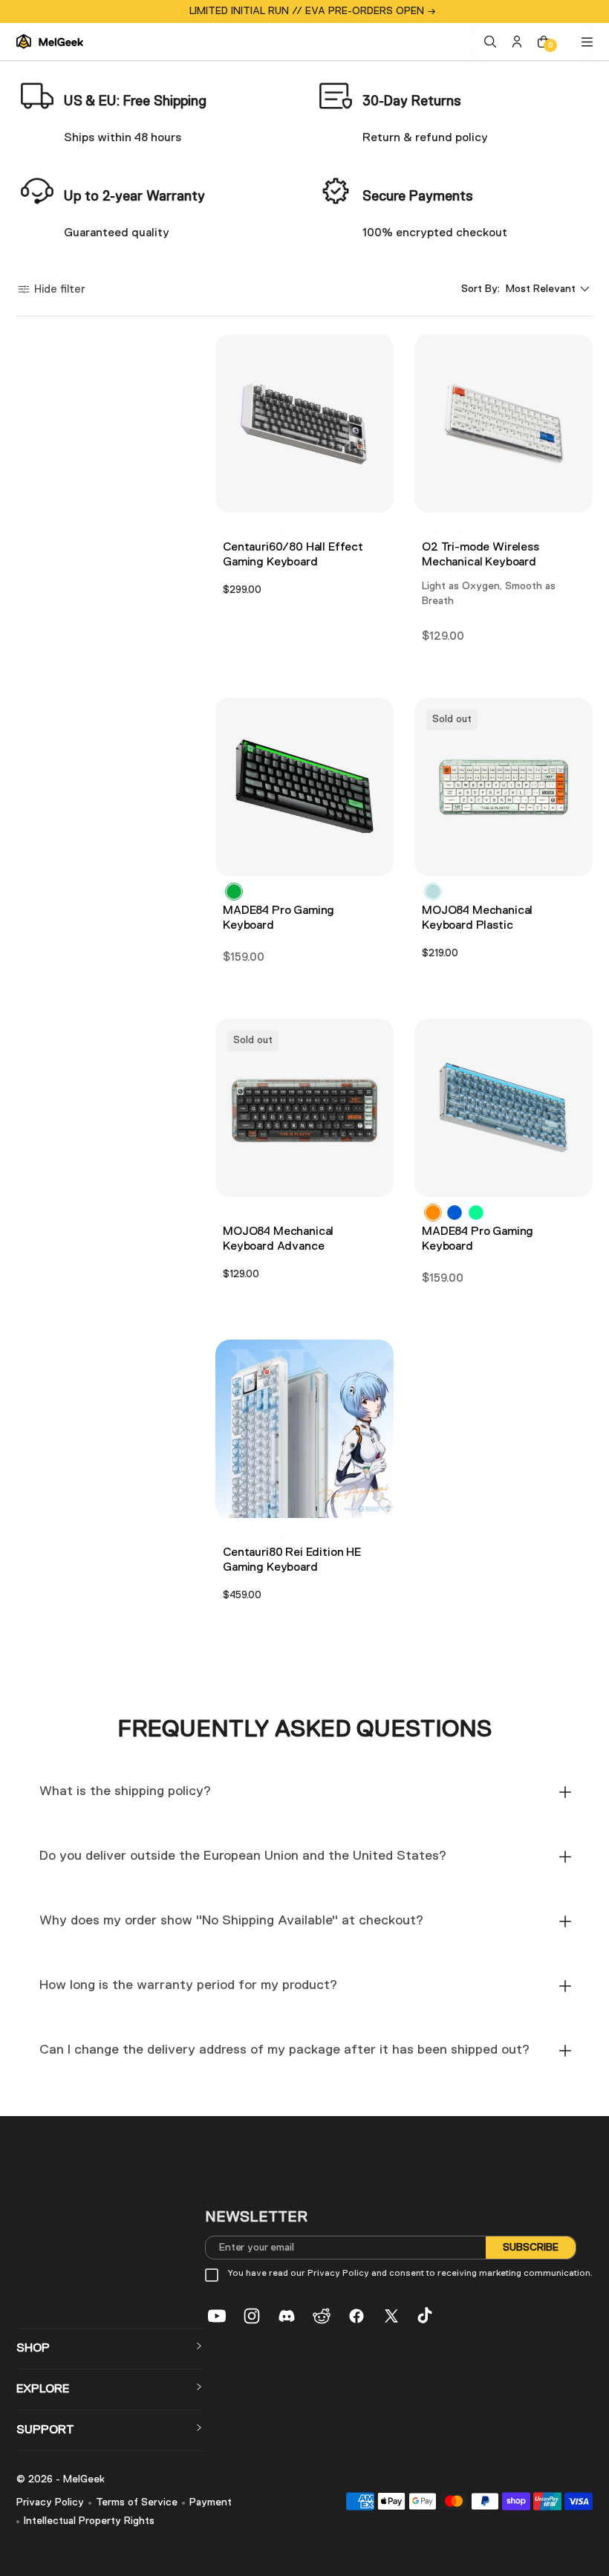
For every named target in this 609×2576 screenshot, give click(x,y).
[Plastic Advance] (234, 1213)
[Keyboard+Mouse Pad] (255, 1534)
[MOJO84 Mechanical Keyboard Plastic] (504, 787)
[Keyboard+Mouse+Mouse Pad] (277, 1534)
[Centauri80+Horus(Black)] (299, 528)
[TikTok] (426, 2316)
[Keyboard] (234, 1534)
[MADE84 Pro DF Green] (234, 892)
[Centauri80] (234, 528)
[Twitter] (391, 2316)
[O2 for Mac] (433, 528)
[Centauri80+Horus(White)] (277, 528)
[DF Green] (476, 1213)
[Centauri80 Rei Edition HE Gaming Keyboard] (304, 1429)
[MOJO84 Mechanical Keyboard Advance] (304, 1108)
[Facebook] (356, 2316)
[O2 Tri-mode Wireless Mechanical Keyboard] (504, 424)
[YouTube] (217, 2316)
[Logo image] (50, 42)
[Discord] (287, 2316)
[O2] (455, 528)
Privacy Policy (50, 2502)
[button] (51, 289)
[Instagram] (252, 2316)
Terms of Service (137, 2502)
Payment (211, 2502)
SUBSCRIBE (531, 2248)
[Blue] (455, 1213)
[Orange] (433, 1213)
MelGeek (84, 2479)
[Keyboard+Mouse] (299, 1534)
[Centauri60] (255, 528)
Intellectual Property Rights (89, 2521)
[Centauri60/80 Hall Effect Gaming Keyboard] (304, 424)
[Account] (517, 42)
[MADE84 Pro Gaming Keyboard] (304, 787)
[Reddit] (322, 2316)
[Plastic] (433, 892)
